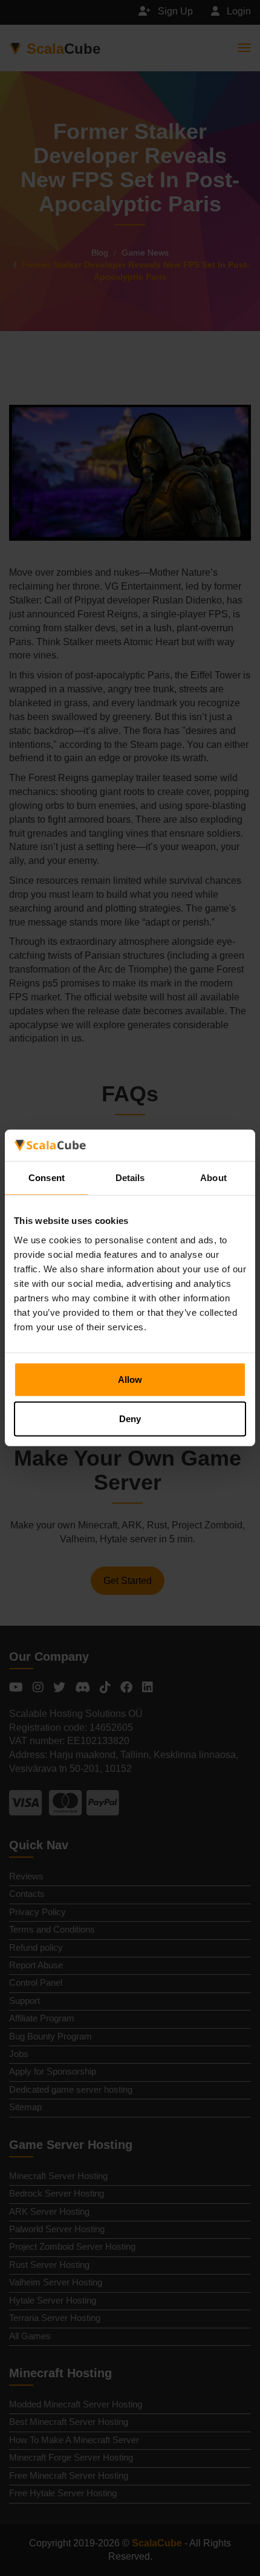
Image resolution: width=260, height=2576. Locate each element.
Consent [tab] (47, 1178)
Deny (130, 1419)
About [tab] (213, 1178)
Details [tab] (130, 1178)
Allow (130, 1380)
